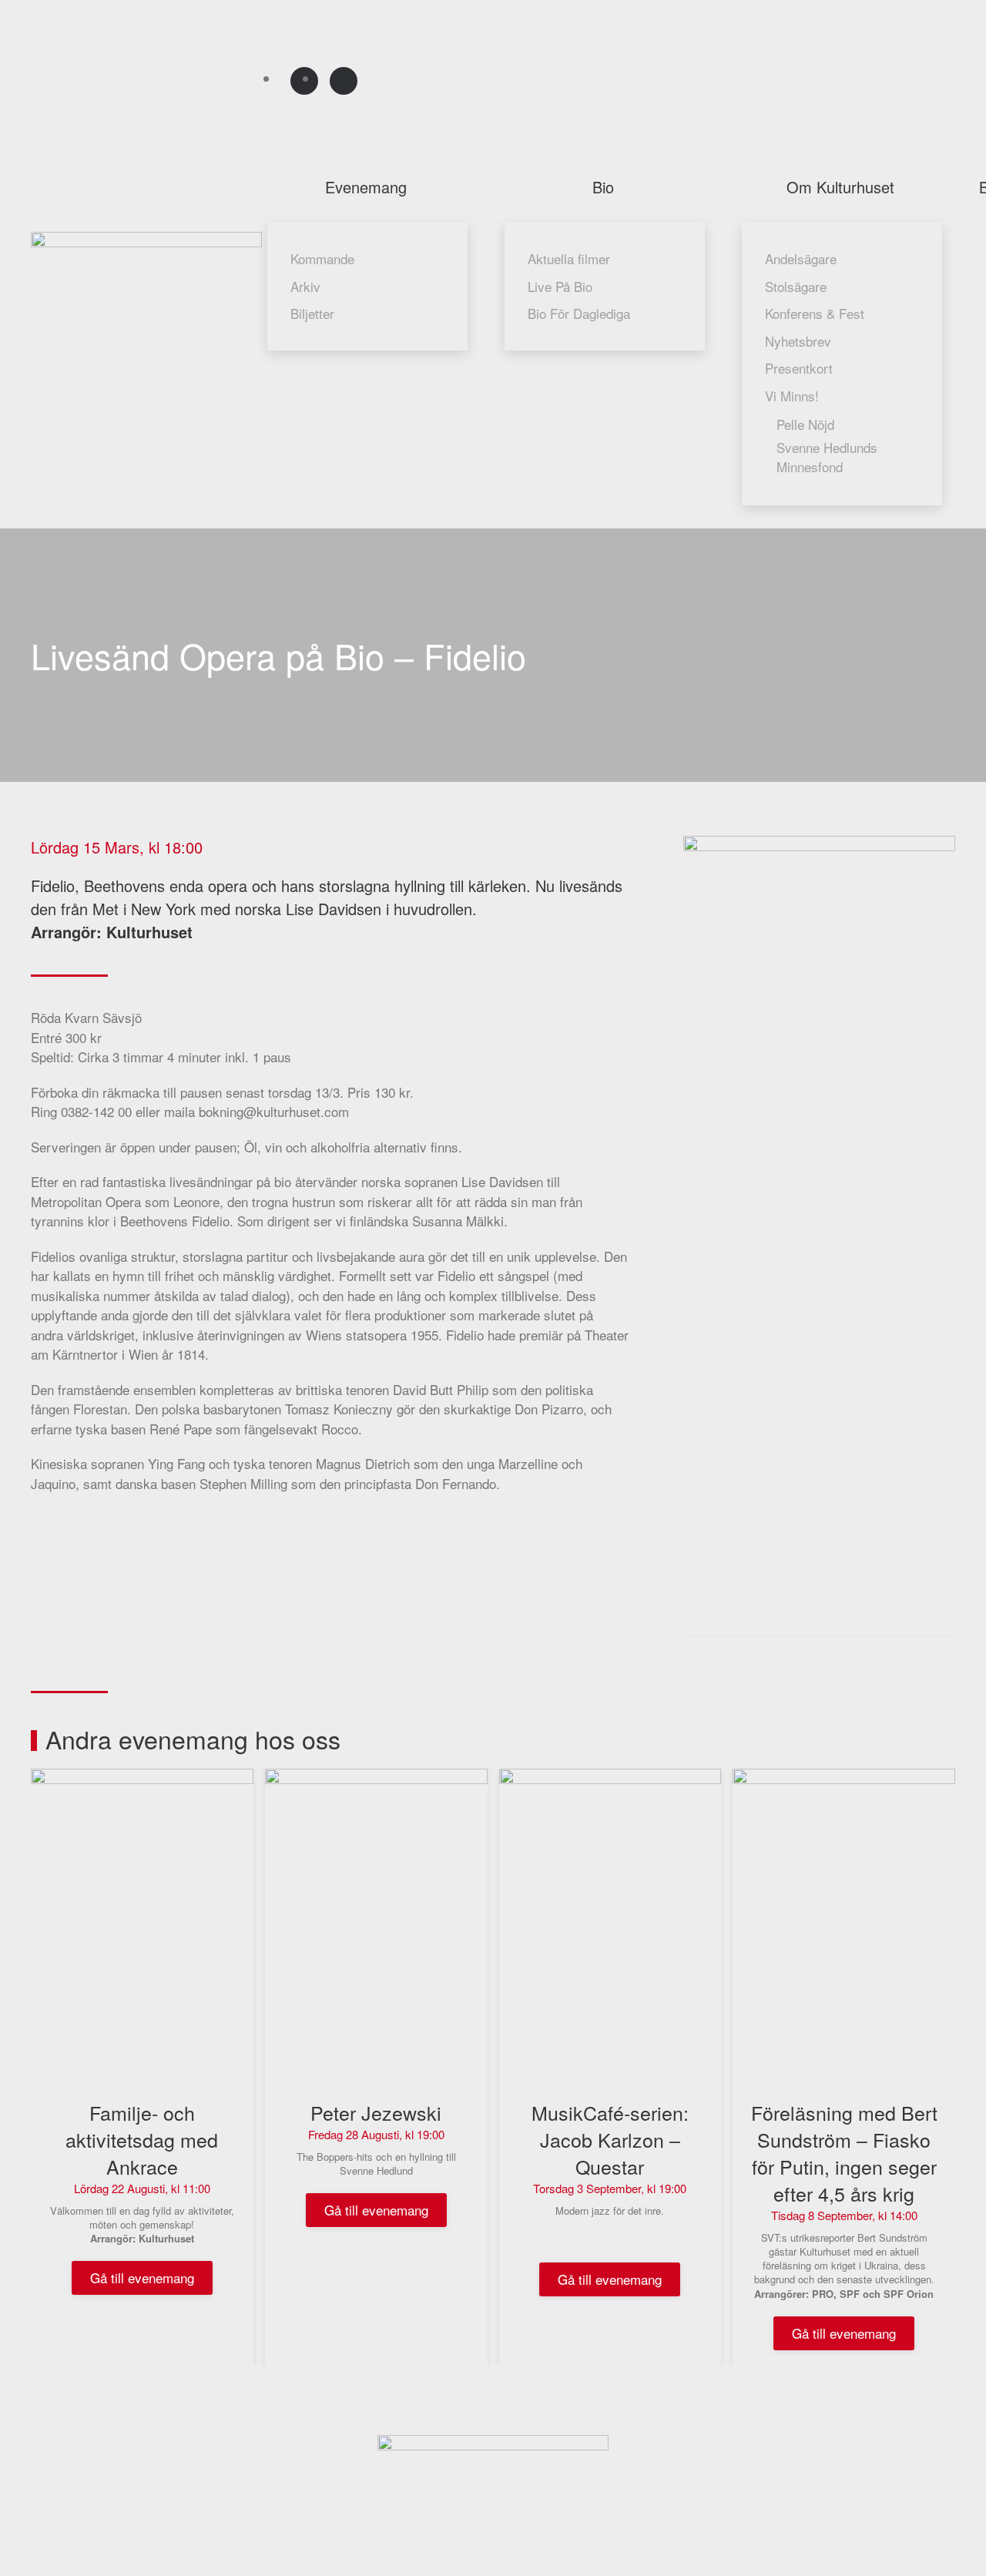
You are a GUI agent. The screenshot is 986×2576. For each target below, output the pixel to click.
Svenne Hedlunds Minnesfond (827, 457)
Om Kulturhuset (840, 187)
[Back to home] (149, 275)
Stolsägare (796, 286)
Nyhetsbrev (798, 341)
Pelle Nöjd (805, 424)
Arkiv (305, 286)
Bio (603, 187)
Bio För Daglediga (579, 313)
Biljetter (312, 313)
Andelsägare (801, 258)
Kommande (322, 258)
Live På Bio (560, 286)
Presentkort (799, 368)
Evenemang (366, 187)
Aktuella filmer (569, 258)
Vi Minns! (792, 396)
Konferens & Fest (815, 313)
